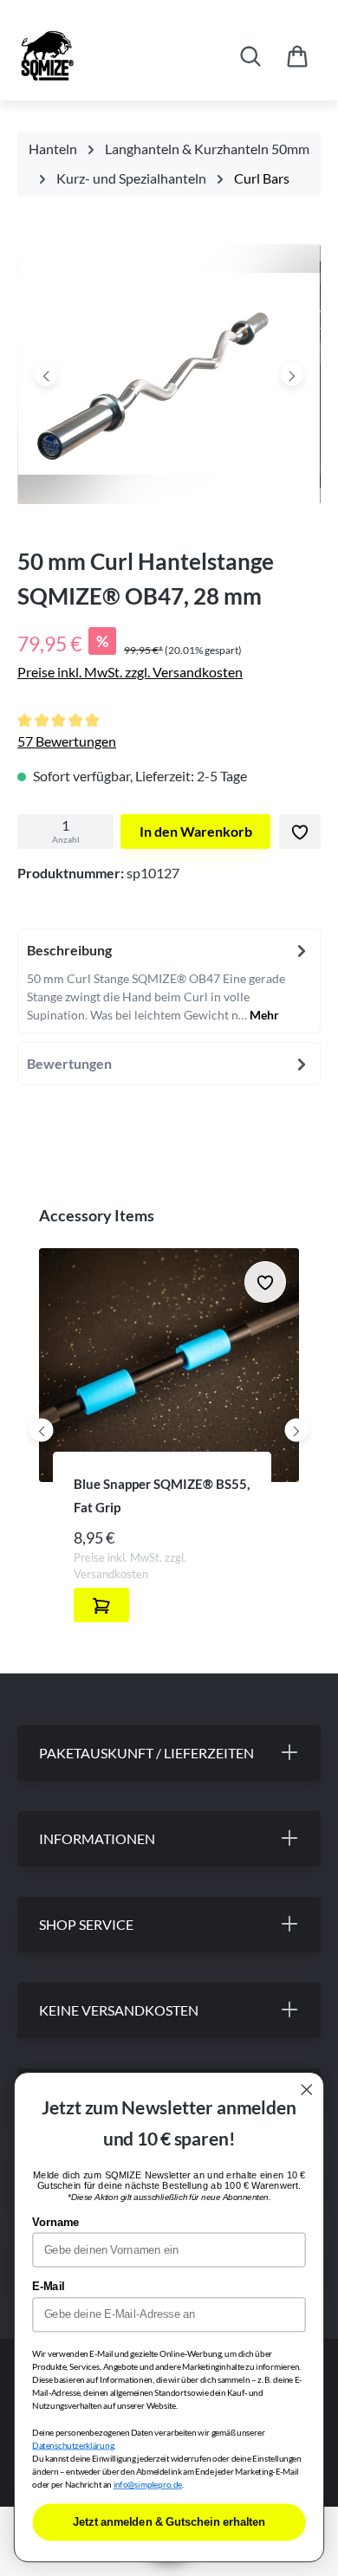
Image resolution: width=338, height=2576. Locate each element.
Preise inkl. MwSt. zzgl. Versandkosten (130, 672)
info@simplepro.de (148, 2485)
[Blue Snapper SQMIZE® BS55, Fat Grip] (169, 1365)
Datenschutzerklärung (73, 2445)
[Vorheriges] (46, 374)
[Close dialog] (307, 2090)
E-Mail (48, 2287)
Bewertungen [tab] (69, 1063)
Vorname (55, 2223)
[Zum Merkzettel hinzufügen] (300, 832)
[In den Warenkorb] (101, 1605)
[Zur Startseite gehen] (101, 56)
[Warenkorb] (297, 56)
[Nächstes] (292, 374)
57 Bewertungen (67, 741)
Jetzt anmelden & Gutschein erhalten (169, 2522)
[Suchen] (250, 56)
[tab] (169, 981)
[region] (169, 379)
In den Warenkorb (196, 831)
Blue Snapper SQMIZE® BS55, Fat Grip (162, 1495)
